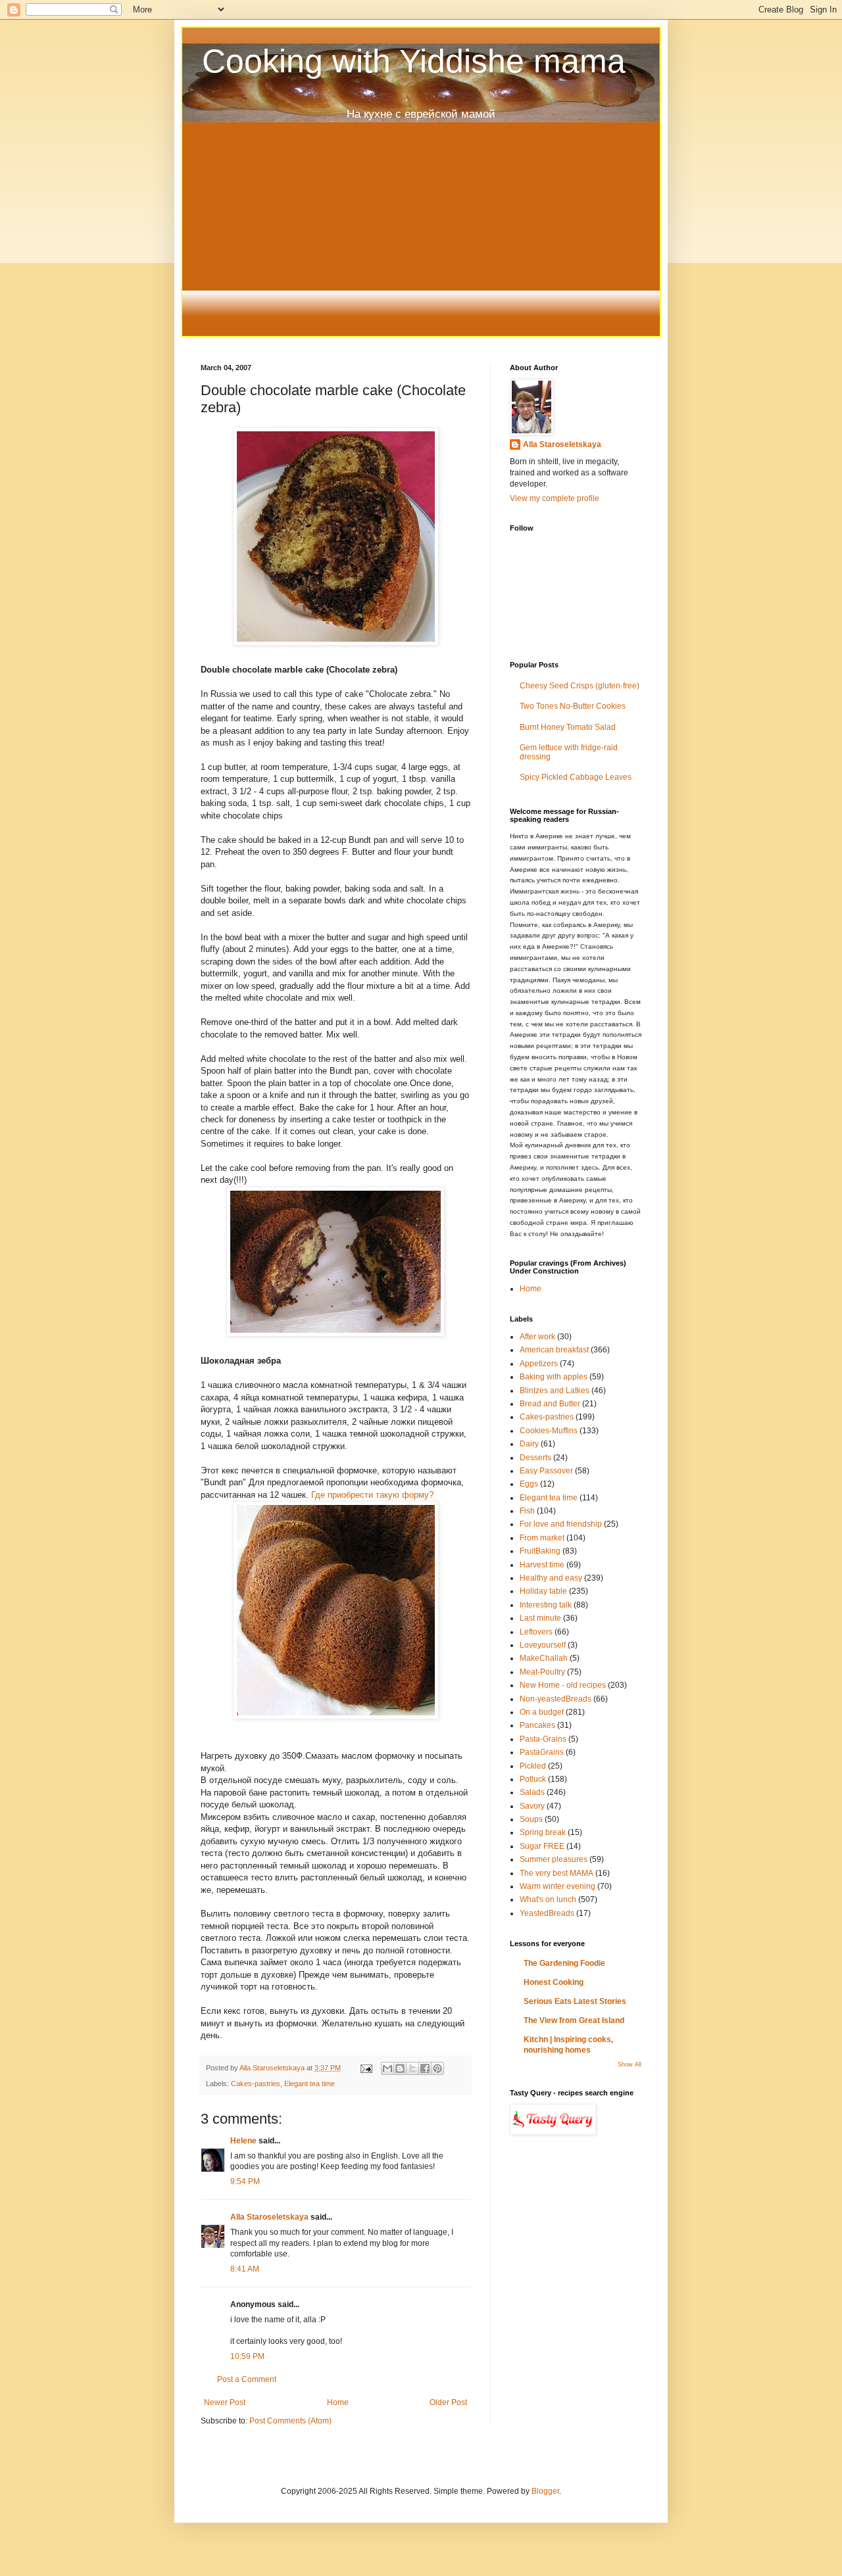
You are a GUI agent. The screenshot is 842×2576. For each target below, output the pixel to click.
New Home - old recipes (563, 1685)
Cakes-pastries (256, 2084)
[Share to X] (412, 2068)
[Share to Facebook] (425, 2068)
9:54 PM (245, 2182)
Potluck (533, 1779)
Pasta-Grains (543, 1739)
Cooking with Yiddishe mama (414, 61)
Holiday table (543, 1591)
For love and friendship (561, 1524)
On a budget (542, 1712)
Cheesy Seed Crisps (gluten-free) (580, 686)
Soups (531, 1819)
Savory (532, 1806)
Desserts (535, 1458)
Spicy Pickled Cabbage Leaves (576, 777)
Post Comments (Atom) (290, 2421)
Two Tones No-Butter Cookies (573, 706)
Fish (527, 1511)
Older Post (448, 2402)
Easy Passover (546, 1471)
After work (537, 1337)
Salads (532, 1792)
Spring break (543, 1832)
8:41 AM (245, 2269)
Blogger (545, 2491)
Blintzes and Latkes (555, 1391)
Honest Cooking (554, 1982)
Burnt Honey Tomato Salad (568, 727)
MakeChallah (544, 1658)
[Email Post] (366, 2068)
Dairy (529, 1444)
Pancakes (537, 1725)
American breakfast (554, 1350)
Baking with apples (554, 1377)
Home (338, 2402)
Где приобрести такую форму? (372, 1495)
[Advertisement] (421, 237)
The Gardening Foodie (564, 1963)
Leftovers (536, 1632)
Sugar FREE (542, 1846)
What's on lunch (548, 1899)
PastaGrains (542, 1752)
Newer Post (225, 2402)
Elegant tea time (310, 2084)
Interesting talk (546, 1605)
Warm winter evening (557, 1886)
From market (542, 1538)
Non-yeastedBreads (556, 1699)
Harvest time (542, 1565)
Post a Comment (247, 2379)
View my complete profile (555, 498)
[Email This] (387, 2068)
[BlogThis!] (400, 2068)
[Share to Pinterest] (437, 2068)
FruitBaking (540, 1551)
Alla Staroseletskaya (273, 2068)
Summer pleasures (554, 1859)
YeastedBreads (547, 1913)
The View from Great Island (574, 2020)
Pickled (533, 1766)
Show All (630, 2064)
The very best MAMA (557, 1873)
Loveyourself (543, 1645)
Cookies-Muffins (549, 1431)
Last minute (540, 1618)
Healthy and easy (551, 1578)
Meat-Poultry (542, 1672)
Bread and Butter (550, 1404)
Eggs (529, 1484)
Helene (243, 2141)
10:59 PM (247, 2356)
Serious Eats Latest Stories (575, 2001)
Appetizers (539, 1364)
